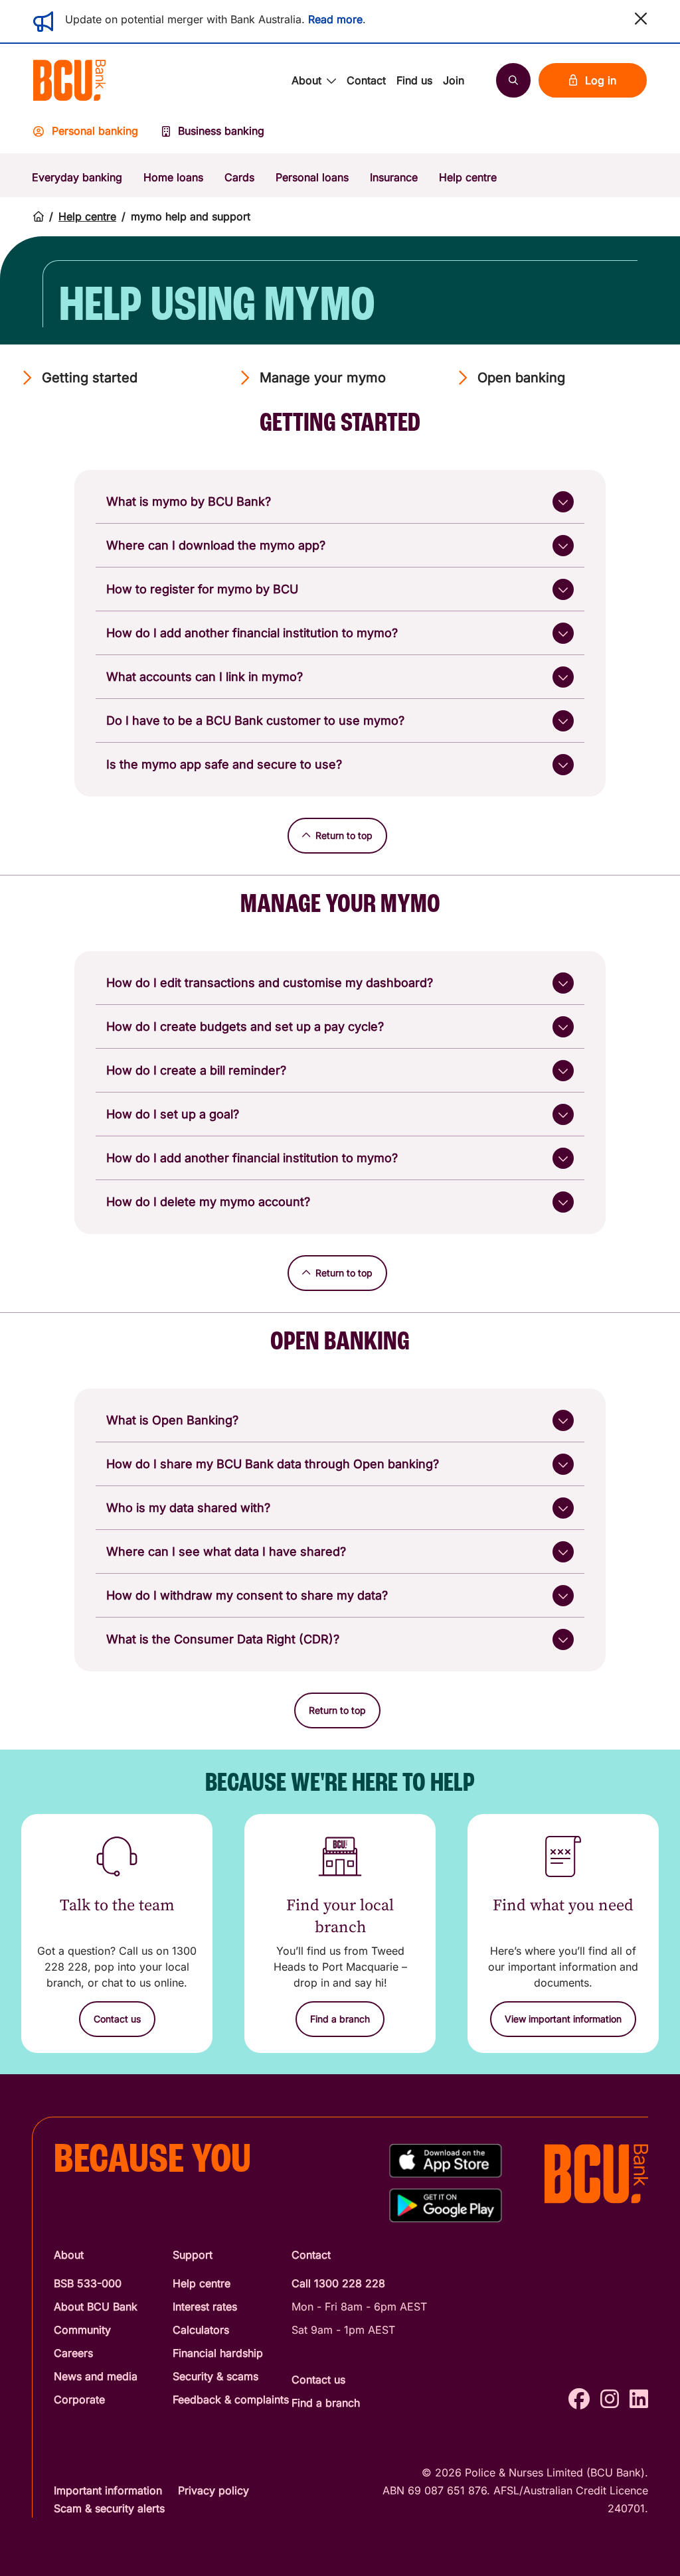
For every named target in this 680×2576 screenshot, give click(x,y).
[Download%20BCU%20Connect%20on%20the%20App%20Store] (446, 2161)
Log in (601, 80)
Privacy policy (213, 2490)
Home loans (173, 177)
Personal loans (312, 177)
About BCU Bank (96, 2307)
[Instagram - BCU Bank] (610, 2399)
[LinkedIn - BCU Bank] (639, 2399)
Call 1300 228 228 (338, 2283)
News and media (96, 2376)
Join (454, 80)
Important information (108, 2490)
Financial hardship (218, 2353)
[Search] (513, 80)
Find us (414, 80)
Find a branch (326, 2403)
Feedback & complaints (231, 2399)
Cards (239, 177)
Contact (366, 80)
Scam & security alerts (109, 2508)
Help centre (468, 177)
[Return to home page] (39, 217)
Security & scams (215, 2376)
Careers (73, 2353)
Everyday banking (77, 177)
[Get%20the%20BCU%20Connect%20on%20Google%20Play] (446, 2205)
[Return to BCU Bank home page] (69, 80)
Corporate (79, 2399)
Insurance (394, 177)
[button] (641, 19)
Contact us (318, 2380)
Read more (335, 19)
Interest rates (205, 2307)
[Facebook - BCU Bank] (579, 2399)
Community (82, 2330)
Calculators (201, 2330)
